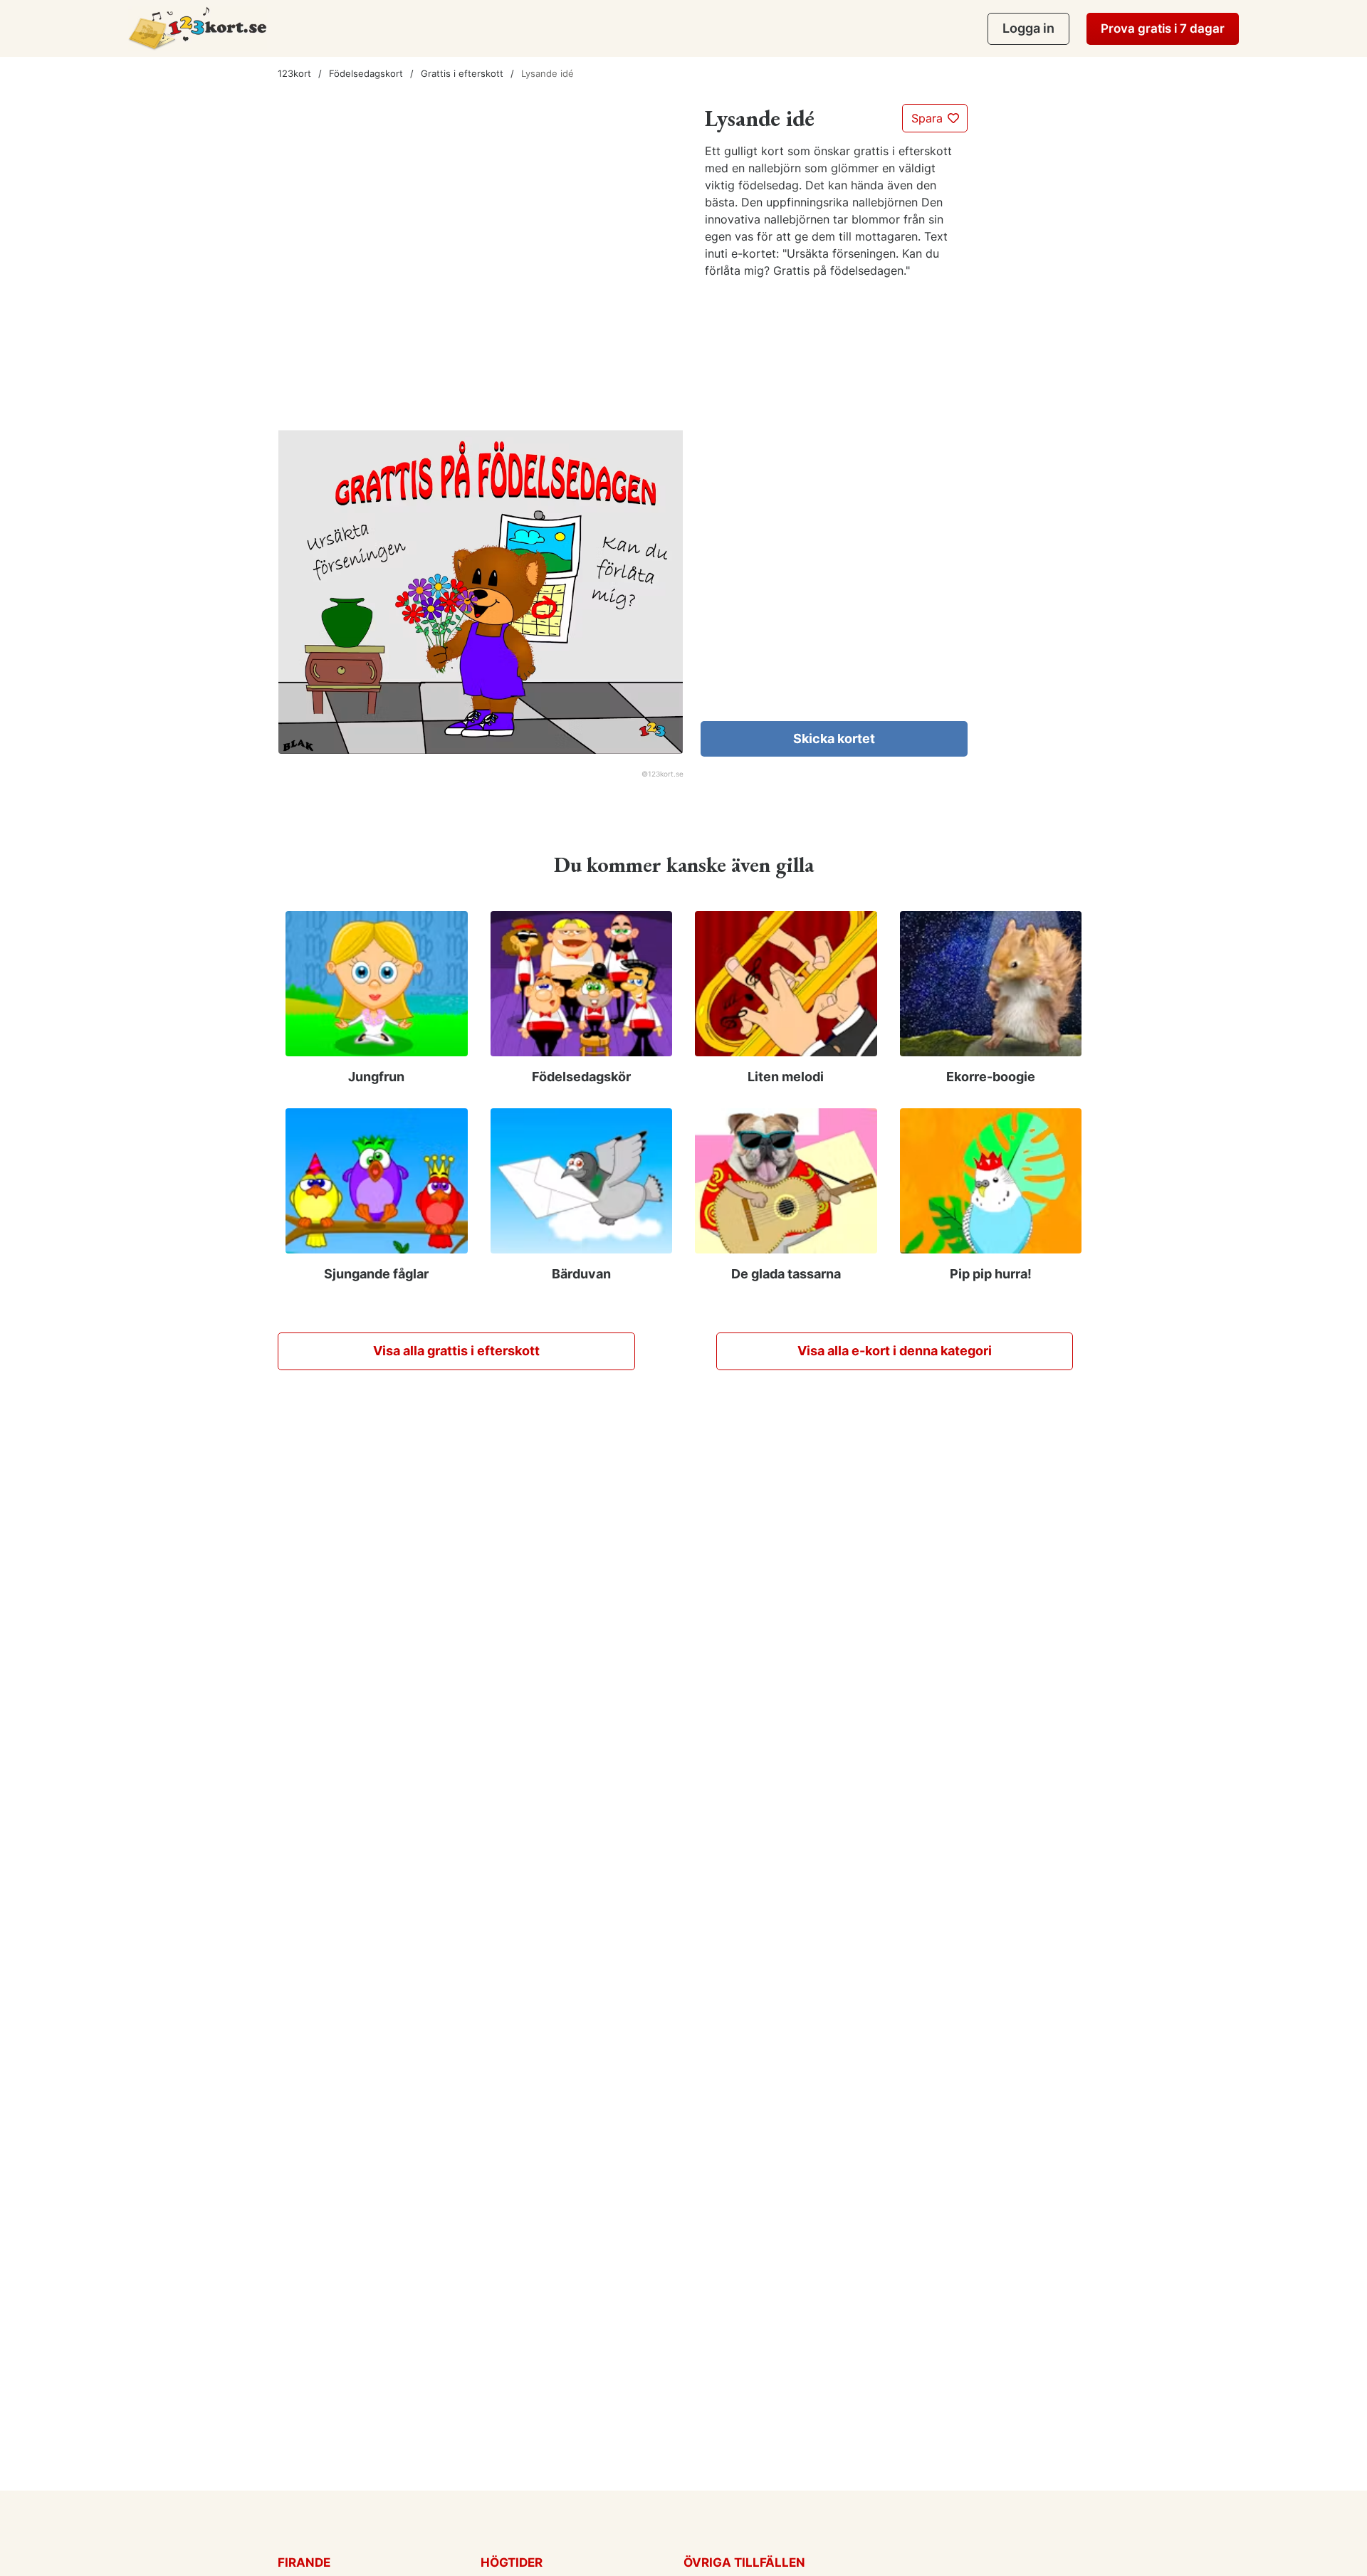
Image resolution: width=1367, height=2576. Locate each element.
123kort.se (666, 774)
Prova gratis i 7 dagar (1163, 28)
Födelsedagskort (366, 73)
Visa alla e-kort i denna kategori (895, 1351)
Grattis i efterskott (462, 73)
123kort (294, 73)
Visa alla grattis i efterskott (456, 1351)
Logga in (1028, 28)
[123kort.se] (198, 28)
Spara (929, 118)
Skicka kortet (834, 738)
